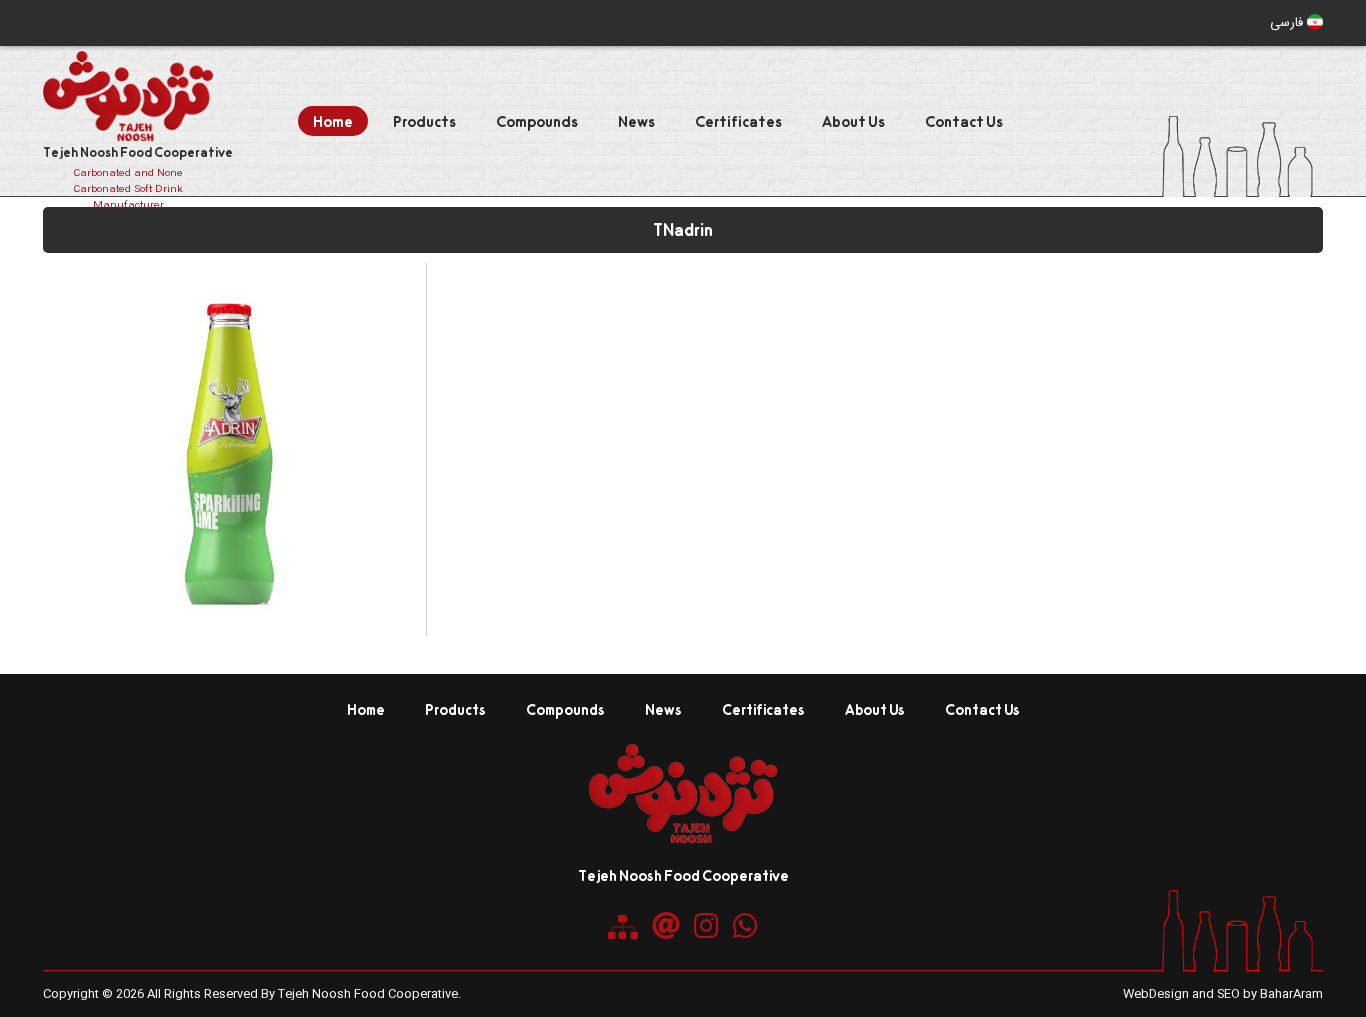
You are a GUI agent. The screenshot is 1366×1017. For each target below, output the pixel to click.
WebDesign (1156, 994)
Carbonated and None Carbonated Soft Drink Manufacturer (128, 190)
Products (424, 121)
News (636, 121)
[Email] (666, 926)
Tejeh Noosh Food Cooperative (138, 151)
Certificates (738, 121)
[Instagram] (706, 926)
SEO (1228, 994)
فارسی (1288, 23)
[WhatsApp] (745, 926)
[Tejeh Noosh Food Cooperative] (683, 837)
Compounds (537, 121)
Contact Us (964, 121)
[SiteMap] (623, 927)
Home (333, 121)
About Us (853, 121)
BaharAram (1291, 994)
